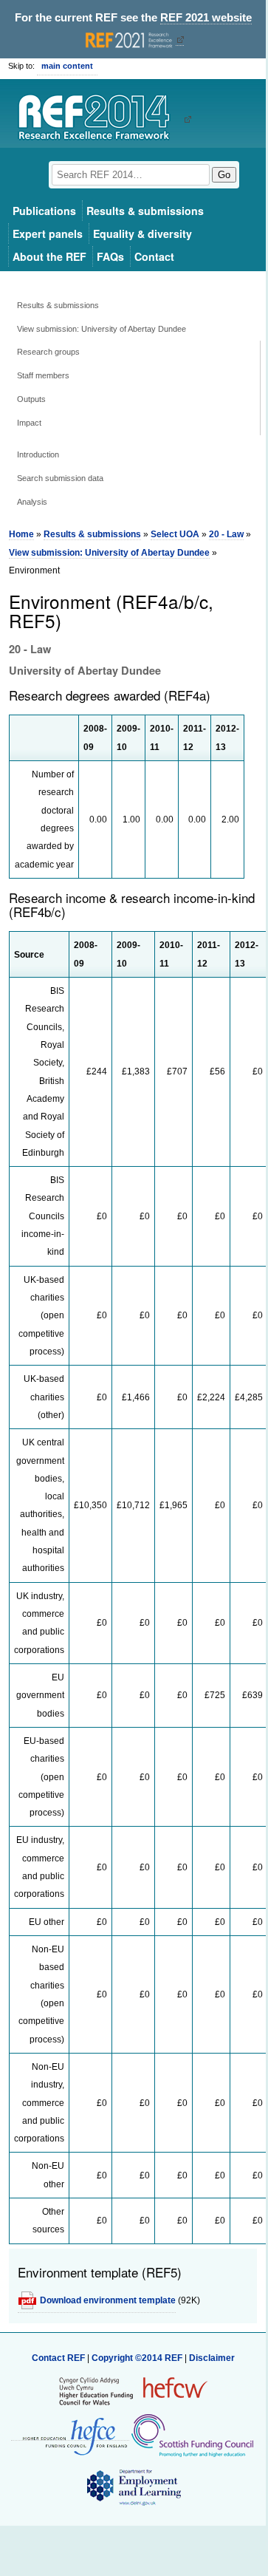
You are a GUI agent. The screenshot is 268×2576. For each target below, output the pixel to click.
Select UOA (175, 534)
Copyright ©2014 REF (138, 2358)
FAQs (110, 256)
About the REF (49, 256)
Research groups (48, 352)
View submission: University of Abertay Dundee (102, 329)
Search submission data (60, 478)
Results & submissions (145, 211)
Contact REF (58, 2358)
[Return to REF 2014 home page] (99, 119)
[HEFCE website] (70, 2435)
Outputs (31, 399)
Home (21, 534)
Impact (29, 423)
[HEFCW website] (133, 2391)
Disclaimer (212, 2358)
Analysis (32, 502)
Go (224, 175)
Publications (44, 211)
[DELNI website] (133, 2487)
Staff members (43, 375)
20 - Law (226, 534)
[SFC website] (192, 2435)
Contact (154, 256)
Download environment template (108, 2300)
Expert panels (48, 234)
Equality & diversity (142, 234)
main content (67, 66)
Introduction (38, 454)
